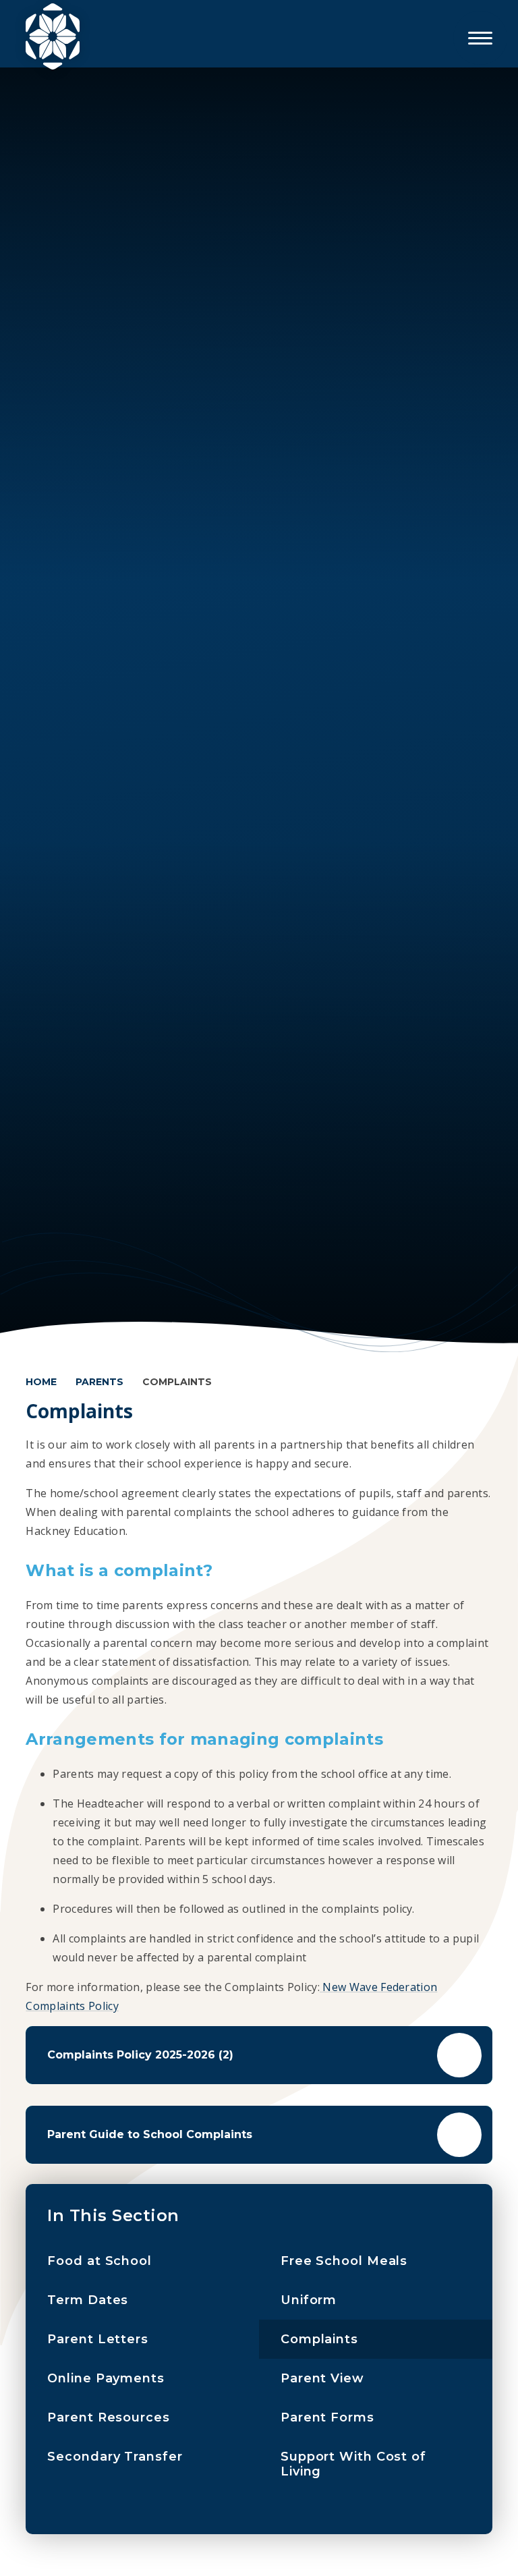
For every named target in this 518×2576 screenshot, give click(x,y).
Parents (99, 1382)
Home (41, 1382)
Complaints (177, 1382)
